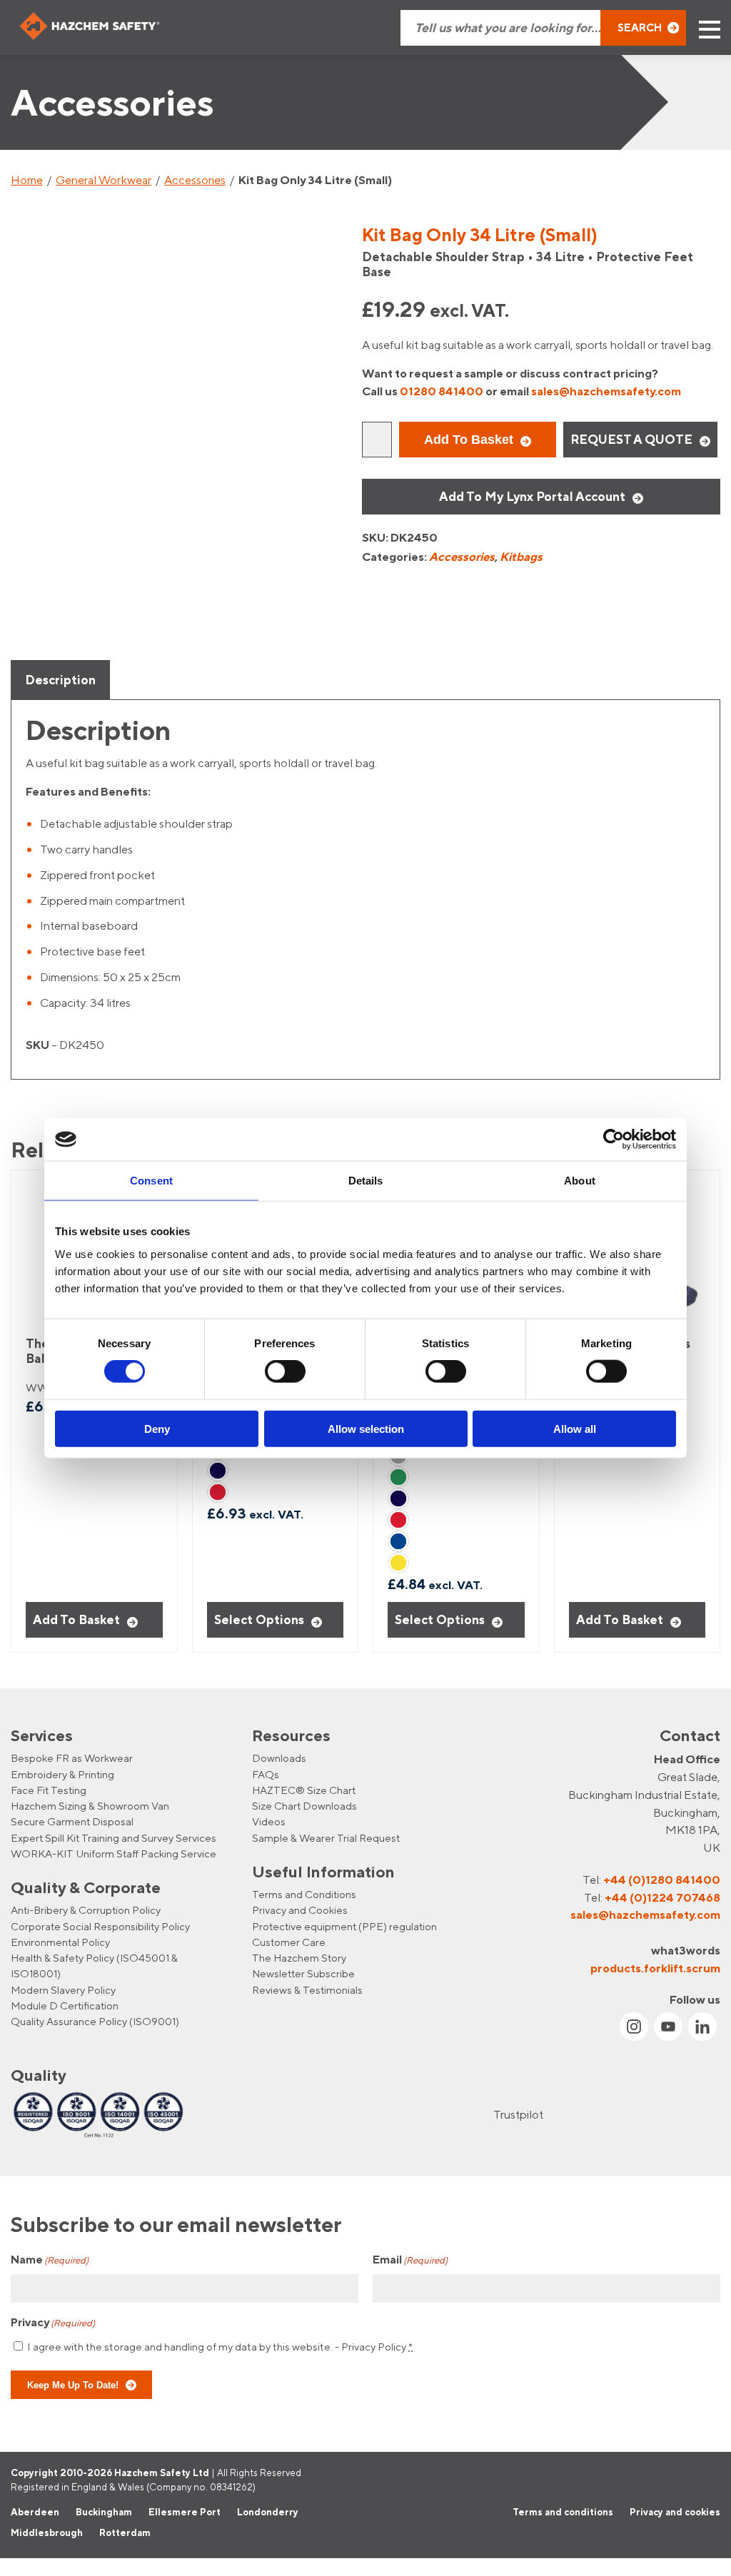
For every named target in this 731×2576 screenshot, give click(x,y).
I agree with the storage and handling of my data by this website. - (220, 2347)
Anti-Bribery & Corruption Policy (86, 1910)
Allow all (575, 1428)
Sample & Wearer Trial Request (326, 1838)
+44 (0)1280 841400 (662, 1880)
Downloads (279, 1758)
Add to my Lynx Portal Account (532, 496)
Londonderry (268, 2512)
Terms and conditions (563, 2512)
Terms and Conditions (304, 1894)
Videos (269, 1821)
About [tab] (580, 1181)
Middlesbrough (47, 2533)
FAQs (266, 1774)
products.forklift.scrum (655, 1968)
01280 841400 (442, 391)
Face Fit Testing (49, 1790)
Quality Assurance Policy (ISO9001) (95, 2021)
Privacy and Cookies (300, 1910)
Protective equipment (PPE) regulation (344, 1926)
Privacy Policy (374, 2347)
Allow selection (366, 1428)
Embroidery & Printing (62, 1774)
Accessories (195, 180)
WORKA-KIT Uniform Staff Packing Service (114, 1854)
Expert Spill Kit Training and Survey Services (114, 1838)
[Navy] (218, 1471)
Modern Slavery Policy (63, 1990)
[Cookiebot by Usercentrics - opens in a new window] (614, 1140)
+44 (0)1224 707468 (662, 1897)
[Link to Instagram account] (634, 2027)
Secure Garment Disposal (72, 1821)
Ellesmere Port (185, 2512)
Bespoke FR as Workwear (72, 1758)
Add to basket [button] (76, 1619)
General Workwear (104, 180)
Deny (157, 1428)
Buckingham (104, 2512)
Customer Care (289, 1942)
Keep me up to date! (73, 2385)
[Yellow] (398, 1563)
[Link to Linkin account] (702, 2027)
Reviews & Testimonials (307, 1990)
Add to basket (469, 440)
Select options (259, 1619)
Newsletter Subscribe (303, 1974)
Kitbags (521, 557)
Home (27, 180)
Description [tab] (60, 680)
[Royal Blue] (398, 1541)
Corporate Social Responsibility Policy (100, 1926)
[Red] (218, 1492)
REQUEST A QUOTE (631, 439)
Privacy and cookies (675, 2512)
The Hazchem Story (299, 1958)
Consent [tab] (151, 1181)
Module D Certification (65, 2005)
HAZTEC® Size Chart (304, 1790)
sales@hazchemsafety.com (606, 391)
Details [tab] (366, 1181)
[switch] (285, 1371)
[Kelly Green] (398, 1477)
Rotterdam (125, 2533)
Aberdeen (35, 2512)
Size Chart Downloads (304, 1806)
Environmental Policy (60, 1942)
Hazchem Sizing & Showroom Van (90, 1806)
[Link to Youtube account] (668, 2027)
